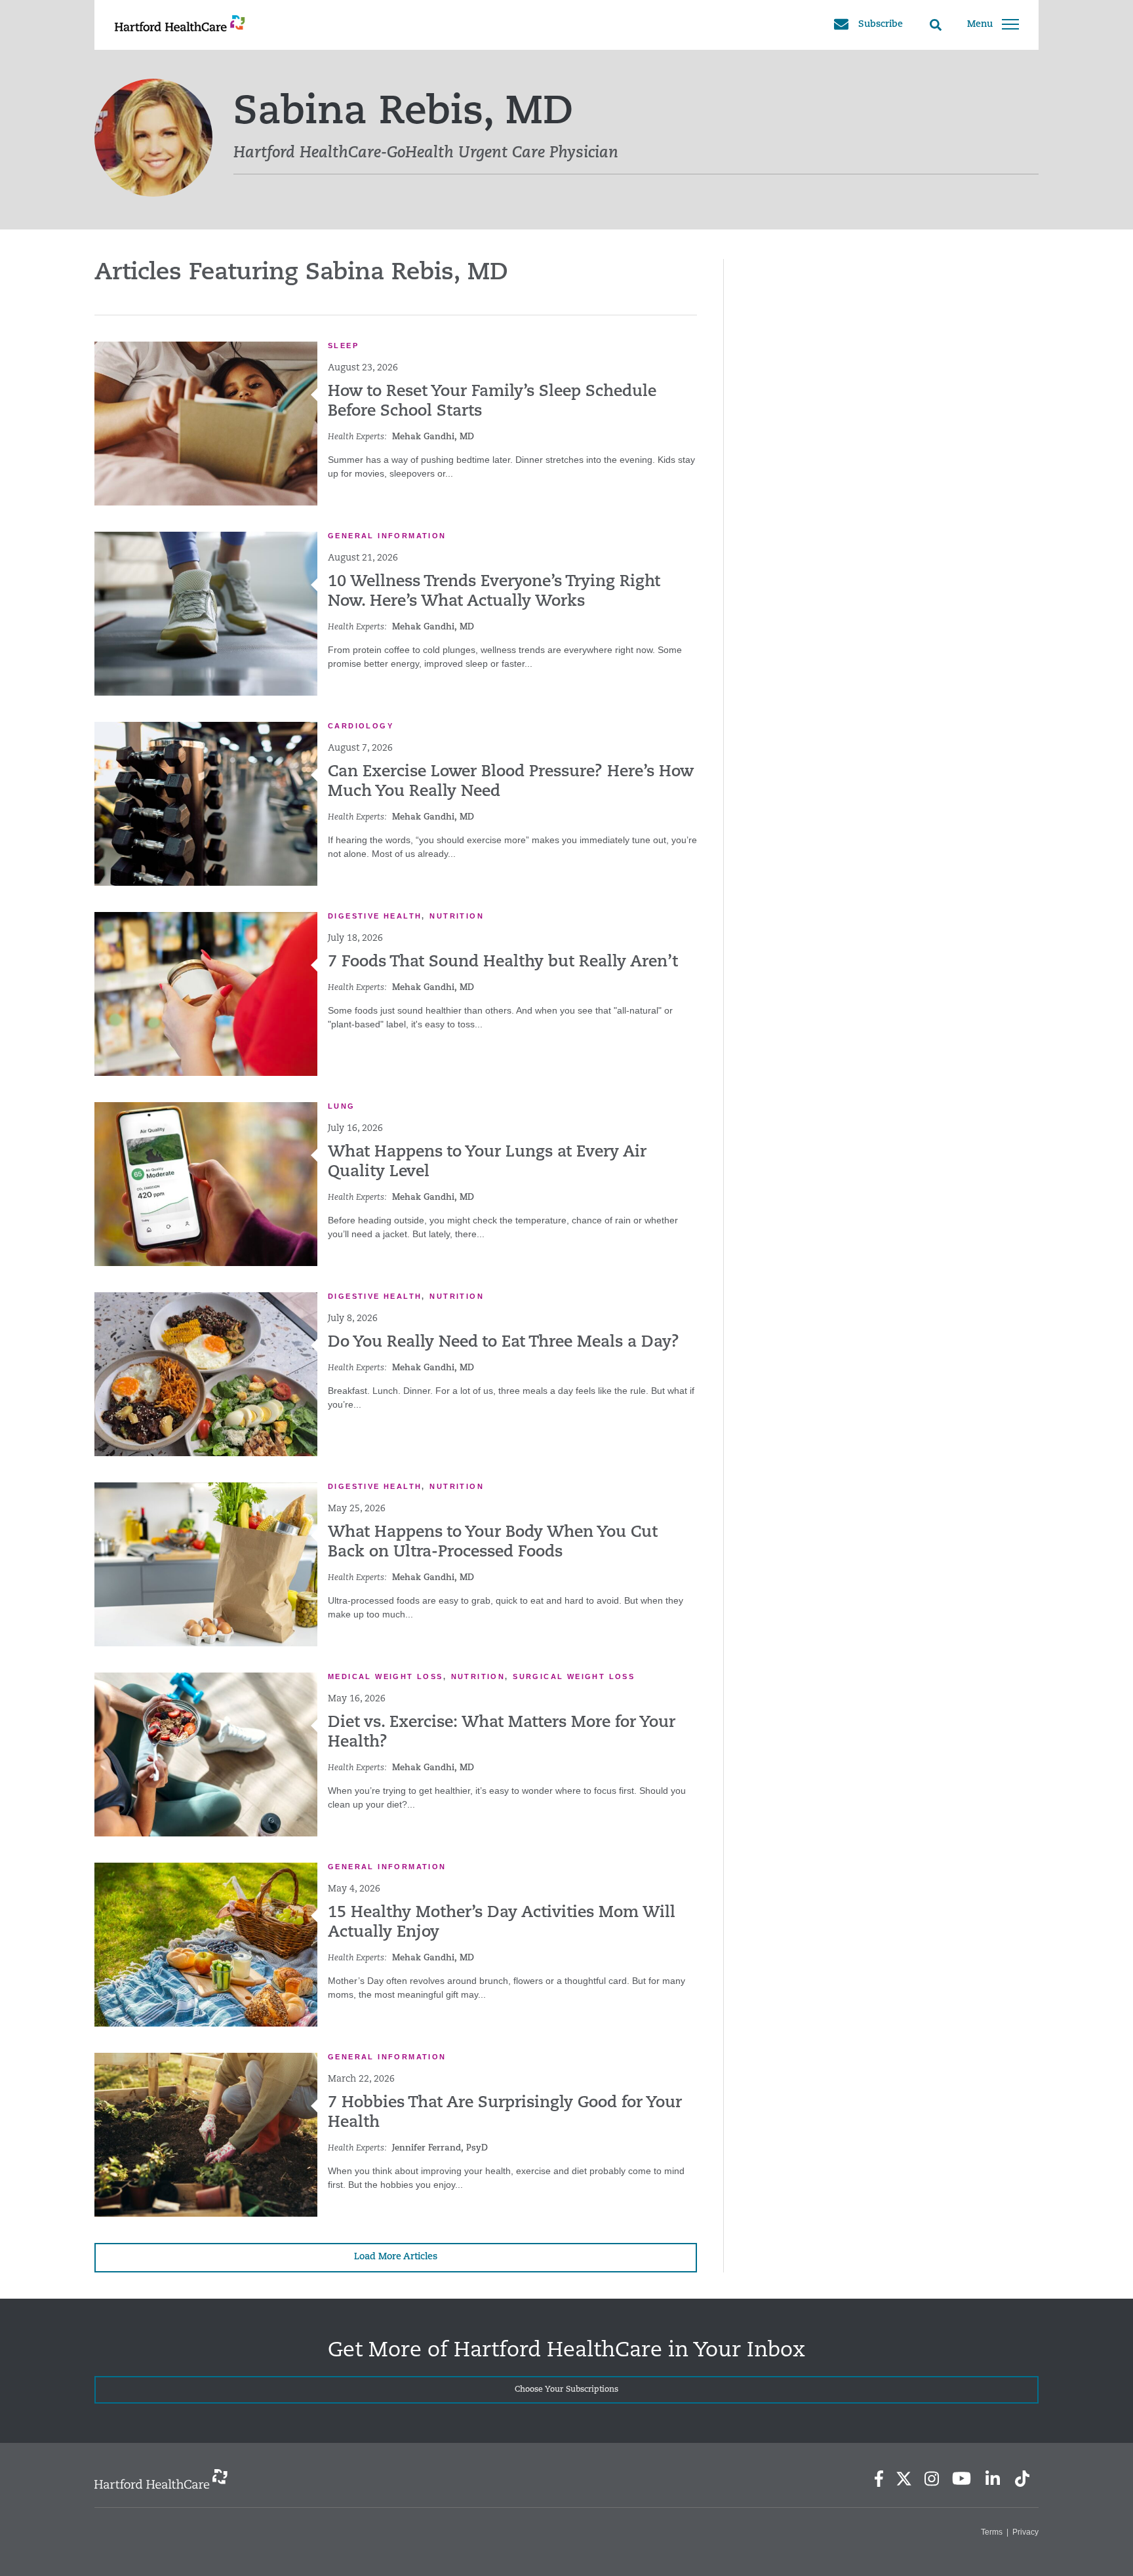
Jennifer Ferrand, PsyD (440, 2148)
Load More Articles (396, 2257)
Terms (992, 2532)
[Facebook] (879, 2479)
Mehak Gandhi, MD (433, 437)
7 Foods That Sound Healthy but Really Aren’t (503, 962)
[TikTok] (1022, 2479)
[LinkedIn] (992, 2479)
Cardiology (361, 726)
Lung (342, 1106)
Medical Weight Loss (386, 1676)
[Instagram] (932, 2479)
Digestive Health (375, 916)
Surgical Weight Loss (574, 1676)
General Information (387, 536)
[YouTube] (962, 2478)
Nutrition (457, 916)
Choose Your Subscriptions (566, 2390)
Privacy (1025, 2532)
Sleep (343, 346)
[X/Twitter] (904, 2479)
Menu (980, 25)
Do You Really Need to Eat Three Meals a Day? (504, 1343)
